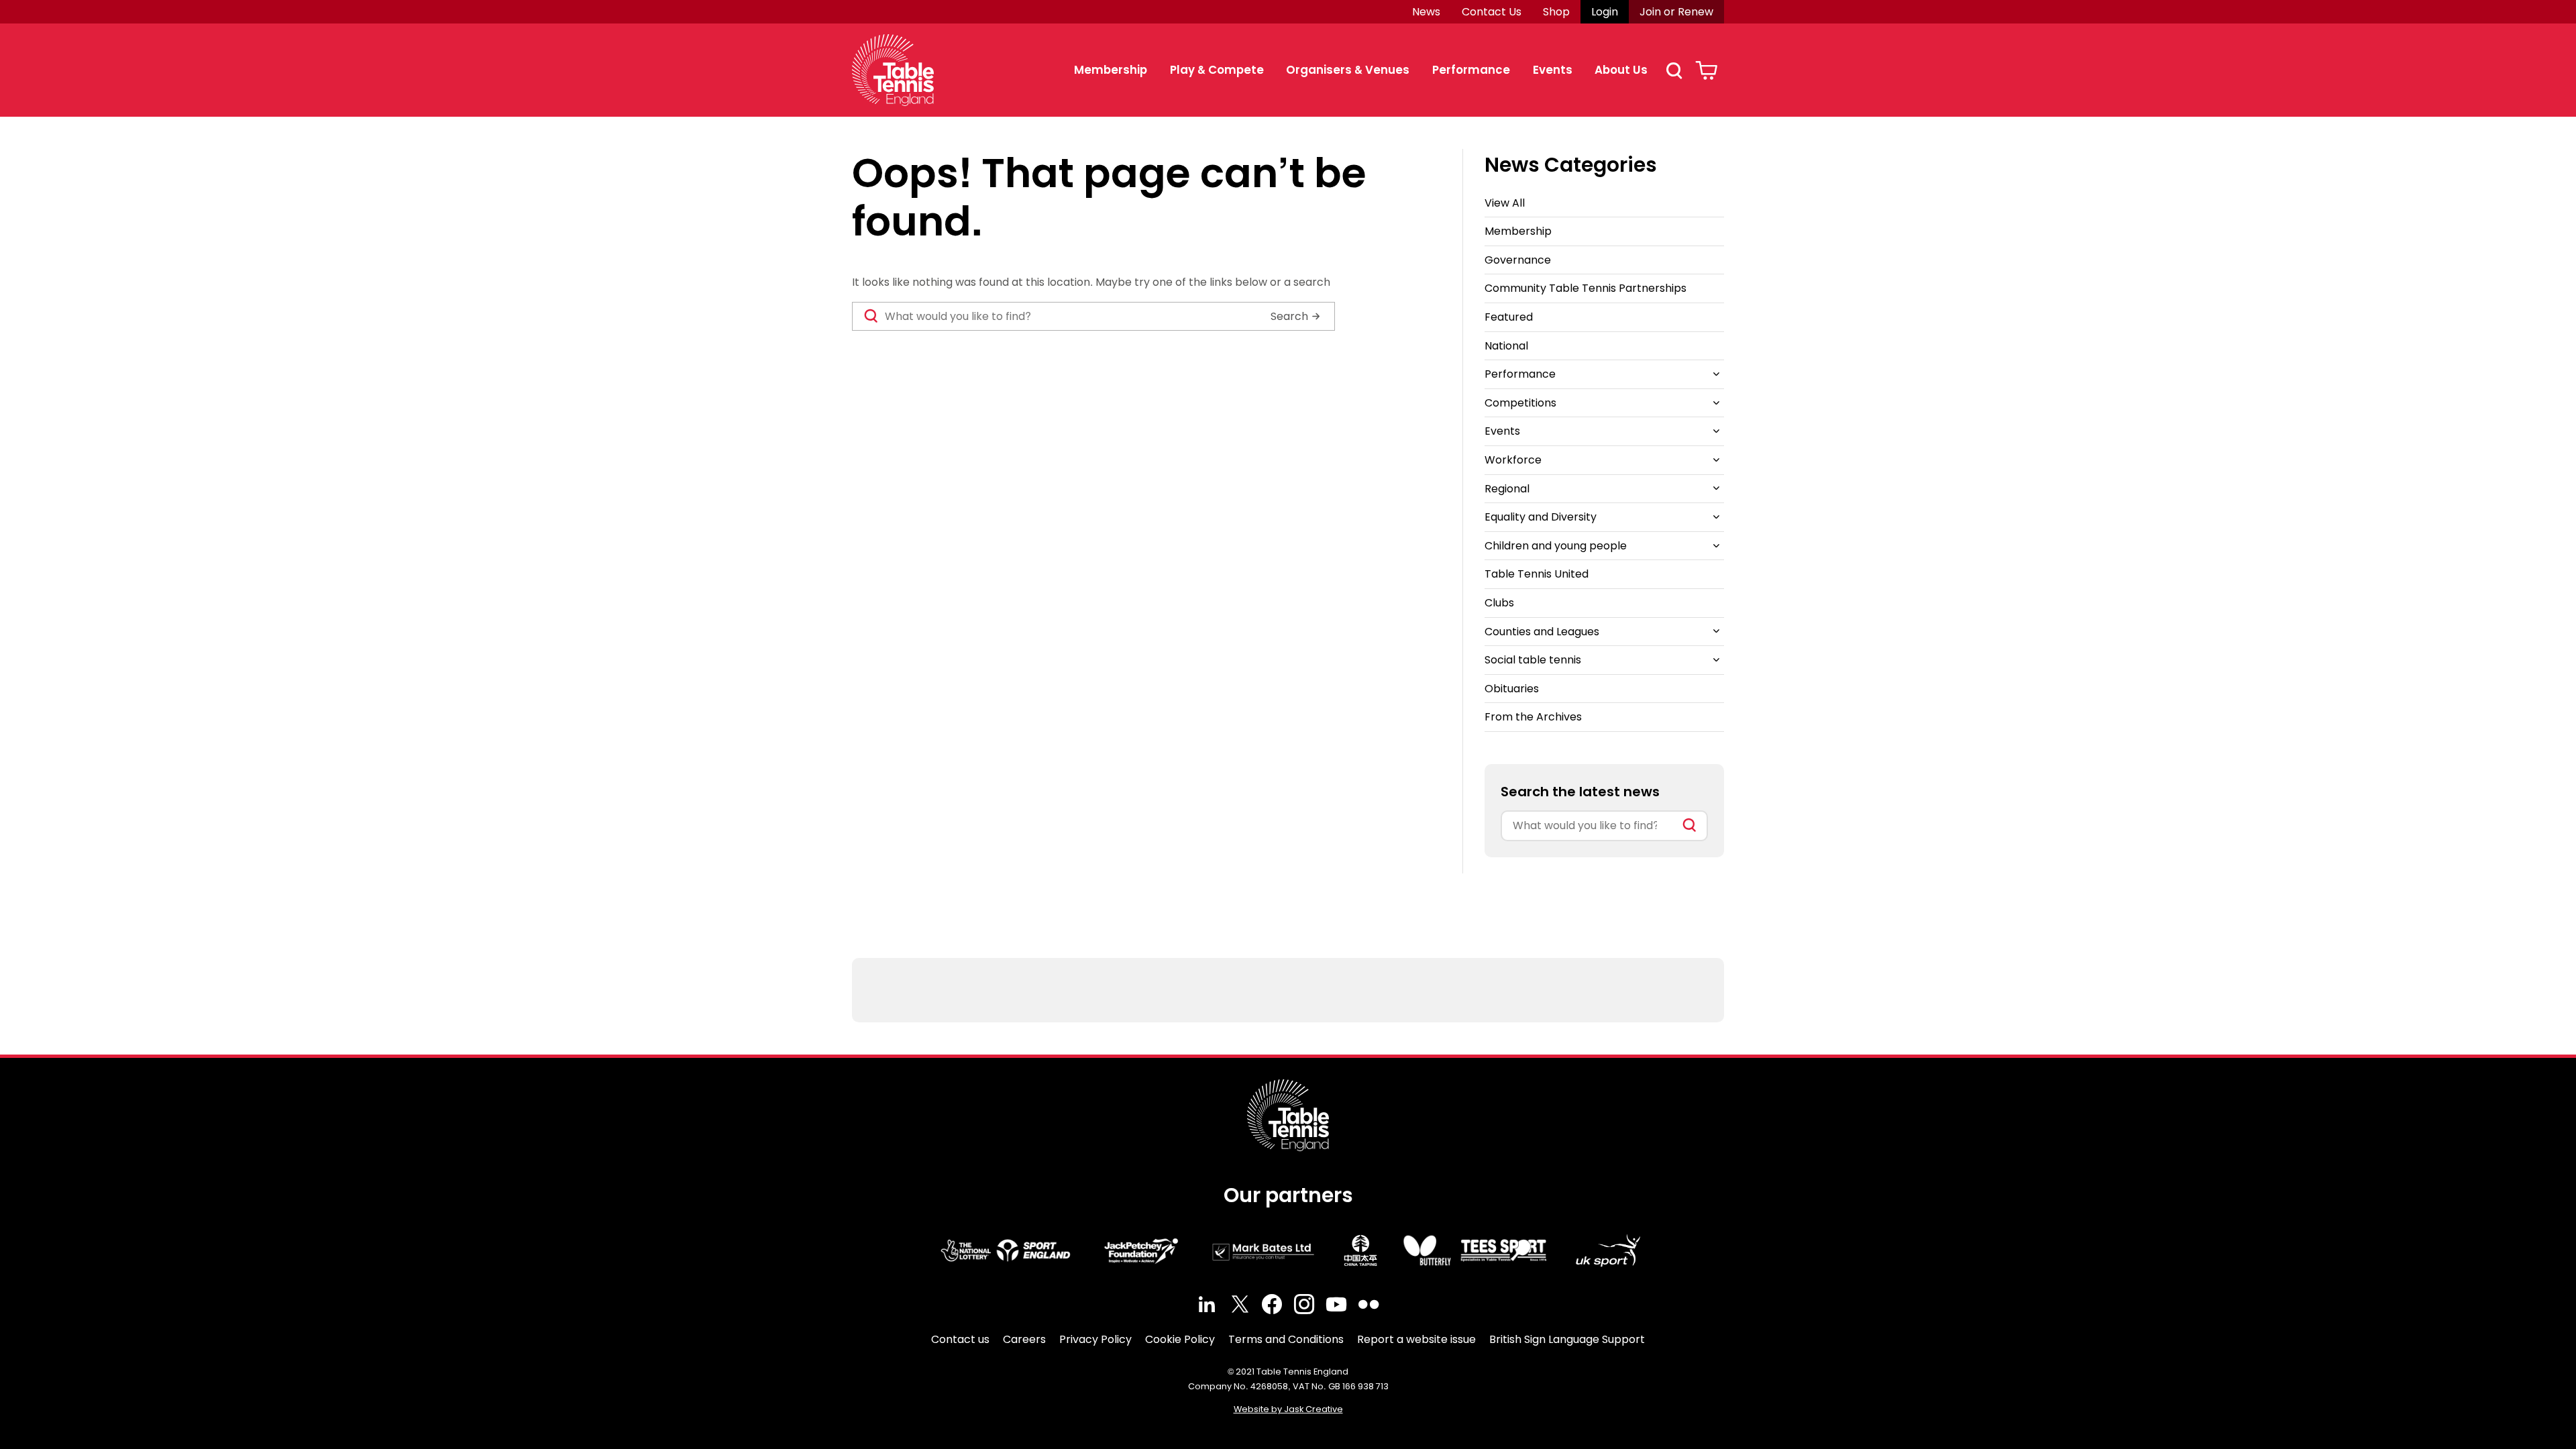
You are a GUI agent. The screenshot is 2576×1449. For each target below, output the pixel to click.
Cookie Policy (1180, 1339)
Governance (1518, 260)
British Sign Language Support (1567, 1339)
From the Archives (1533, 717)
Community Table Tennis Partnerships (1586, 288)
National (1506, 346)
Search (1674, 70)
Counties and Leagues (1542, 632)
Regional (1507, 489)
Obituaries (1512, 689)
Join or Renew (1676, 12)
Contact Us (1492, 12)
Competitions (1520, 403)
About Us (1621, 70)
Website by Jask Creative (1288, 1409)
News (1426, 12)
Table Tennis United (1537, 574)
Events (1553, 70)
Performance (1471, 70)
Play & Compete (1217, 70)
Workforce (1513, 460)
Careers (1024, 1339)
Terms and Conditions (1286, 1339)
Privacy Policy (1095, 1339)
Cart (1706, 70)
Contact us (960, 1339)
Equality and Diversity (1541, 517)
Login (1605, 12)
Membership (1111, 70)
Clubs (1499, 603)
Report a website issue (1416, 1339)
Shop (1556, 12)
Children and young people (1556, 546)
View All (1505, 203)
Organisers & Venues (1348, 70)
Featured (1509, 317)
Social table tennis (1533, 660)
